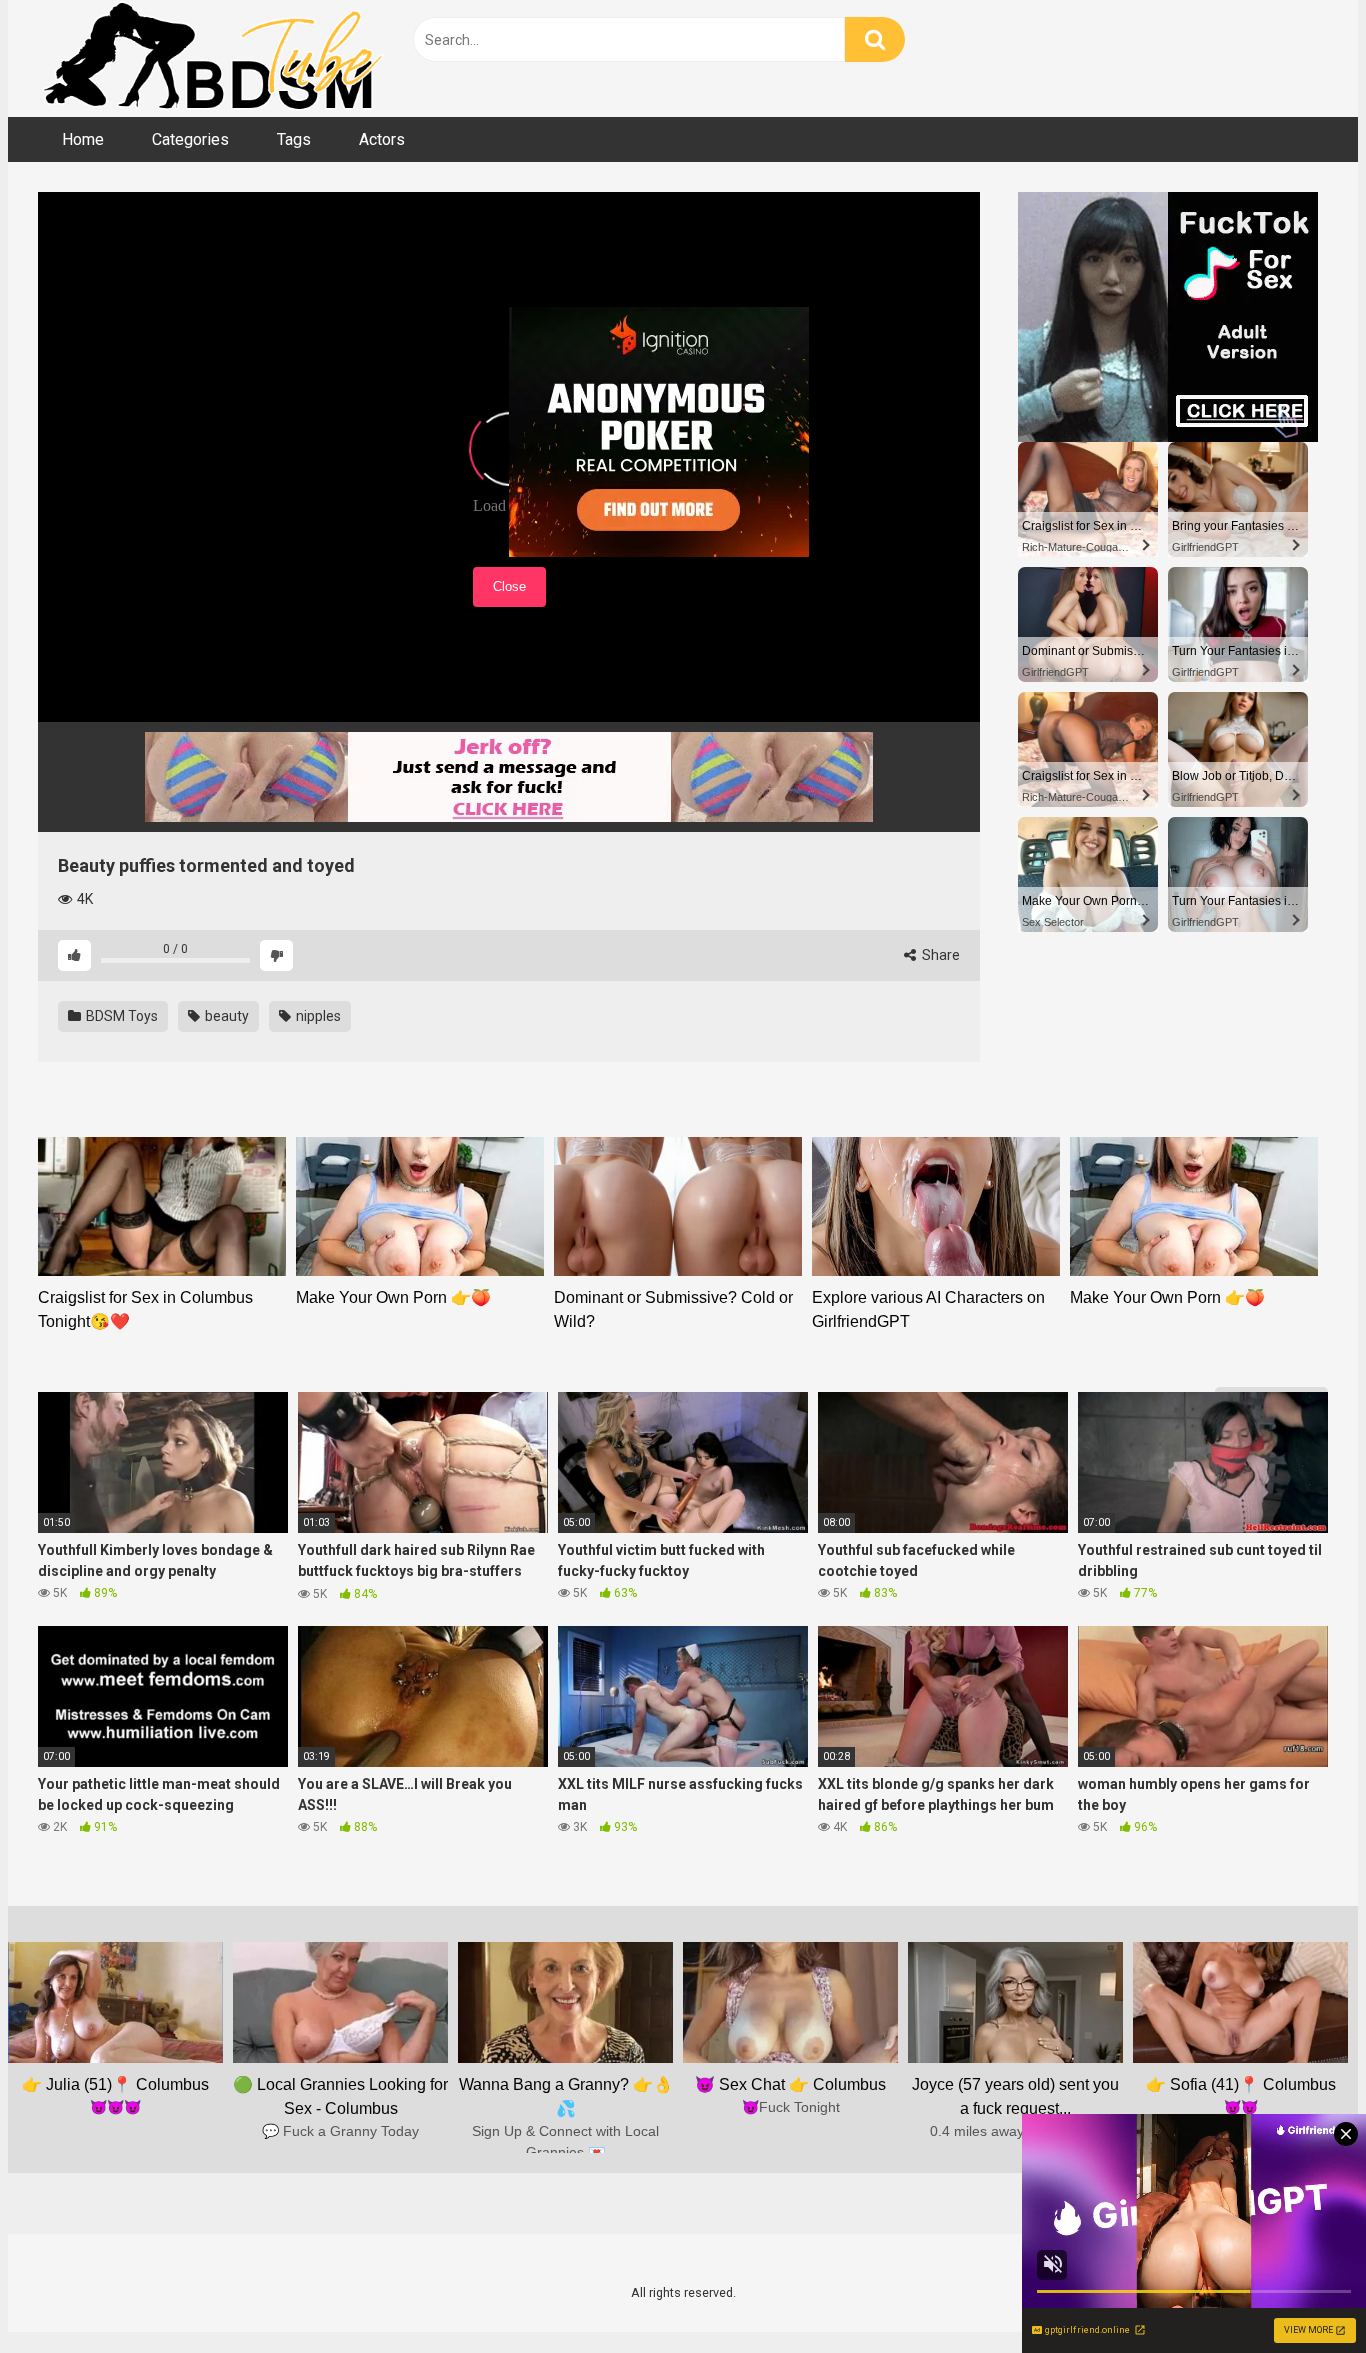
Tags (294, 139)
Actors (382, 139)
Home (83, 139)
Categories (190, 139)
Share (939, 955)
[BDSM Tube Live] (213, 58)
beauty (225, 1016)
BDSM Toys (120, 1016)
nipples (317, 1016)
